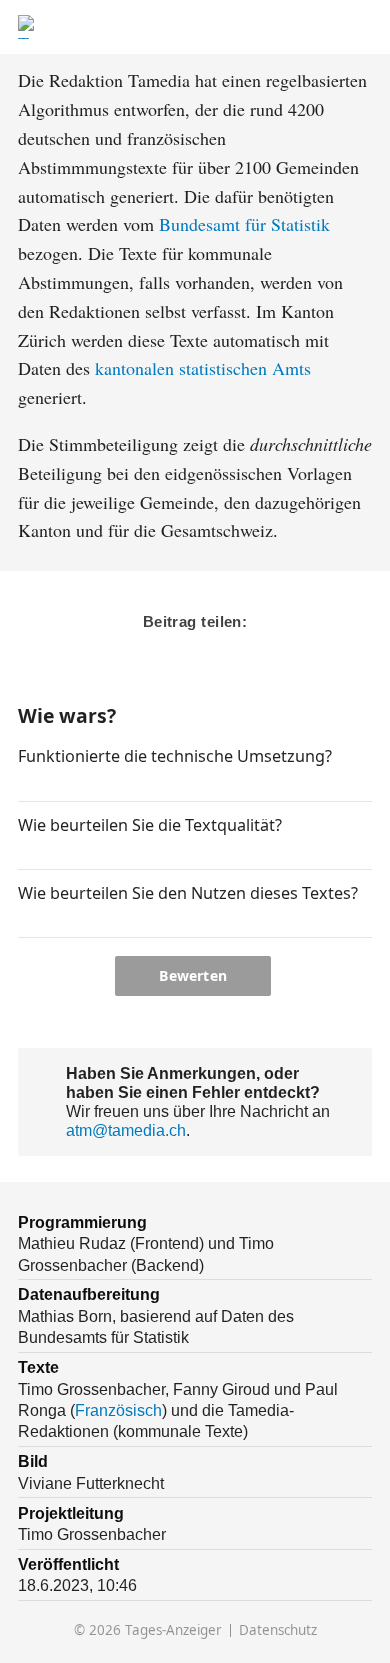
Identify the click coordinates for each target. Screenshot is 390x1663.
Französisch (118, 1410)
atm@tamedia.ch (126, 1130)
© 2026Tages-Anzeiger (148, 1630)
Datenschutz (278, 1630)
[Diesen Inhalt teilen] (361, 27)
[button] (26, 784)
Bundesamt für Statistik (244, 224)
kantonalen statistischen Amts (203, 368)
